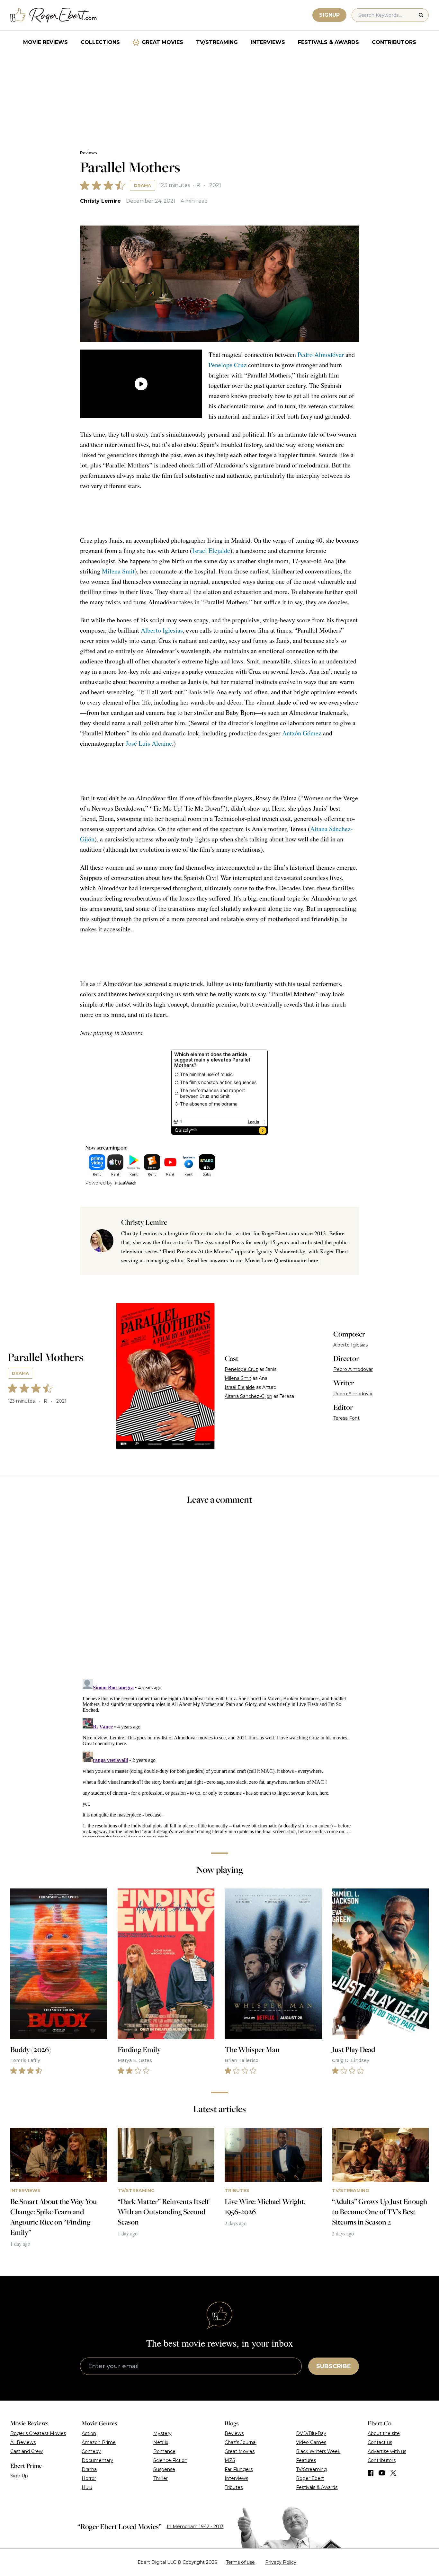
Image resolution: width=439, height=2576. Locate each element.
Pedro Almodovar (353, 1369)
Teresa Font (346, 1418)
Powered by (99, 1183)
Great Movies (162, 42)
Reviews (88, 153)
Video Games (311, 2442)
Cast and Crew (27, 2451)
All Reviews (23, 2442)
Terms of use (240, 2562)
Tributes (234, 2487)
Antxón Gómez (302, 733)
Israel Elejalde (211, 551)
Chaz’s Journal (241, 2442)
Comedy (91, 2451)
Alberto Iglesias (162, 630)
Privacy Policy (281, 2562)
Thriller (161, 2478)
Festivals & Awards (328, 42)
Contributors (394, 42)
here (313, 1260)
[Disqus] (219, 1757)
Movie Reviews (45, 42)
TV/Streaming (217, 42)
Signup (329, 15)
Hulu (87, 2487)
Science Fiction (170, 2460)
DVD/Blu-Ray (311, 2433)
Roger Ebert (310, 2478)
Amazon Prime (99, 2442)
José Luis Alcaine (149, 743)
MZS (230, 2460)
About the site (384, 2433)
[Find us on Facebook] (371, 2473)
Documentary (97, 2460)
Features (306, 2460)
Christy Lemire (100, 201)
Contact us (380, 2442)
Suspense (164, 2469)
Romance (164, 2451)
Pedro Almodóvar (321, 355)
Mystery (162, 2433)
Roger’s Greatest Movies (38, 2433)
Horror (89, 2478)
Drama (143, 185)
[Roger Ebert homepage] (54, 15)
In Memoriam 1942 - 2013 (195, 2527)
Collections (100, 42)
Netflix (161, 2442)
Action (89, 2433)
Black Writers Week (318, 2451)
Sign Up (19, 2476)
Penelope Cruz (228, 365)
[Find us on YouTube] (382, 2473)
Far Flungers (239, 2469)
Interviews (268, 42)
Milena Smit (118, 571)
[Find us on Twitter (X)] (393, 2473)
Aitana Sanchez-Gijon (248, 1396)
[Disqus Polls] (219, 1596)
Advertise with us (387, 2451)
